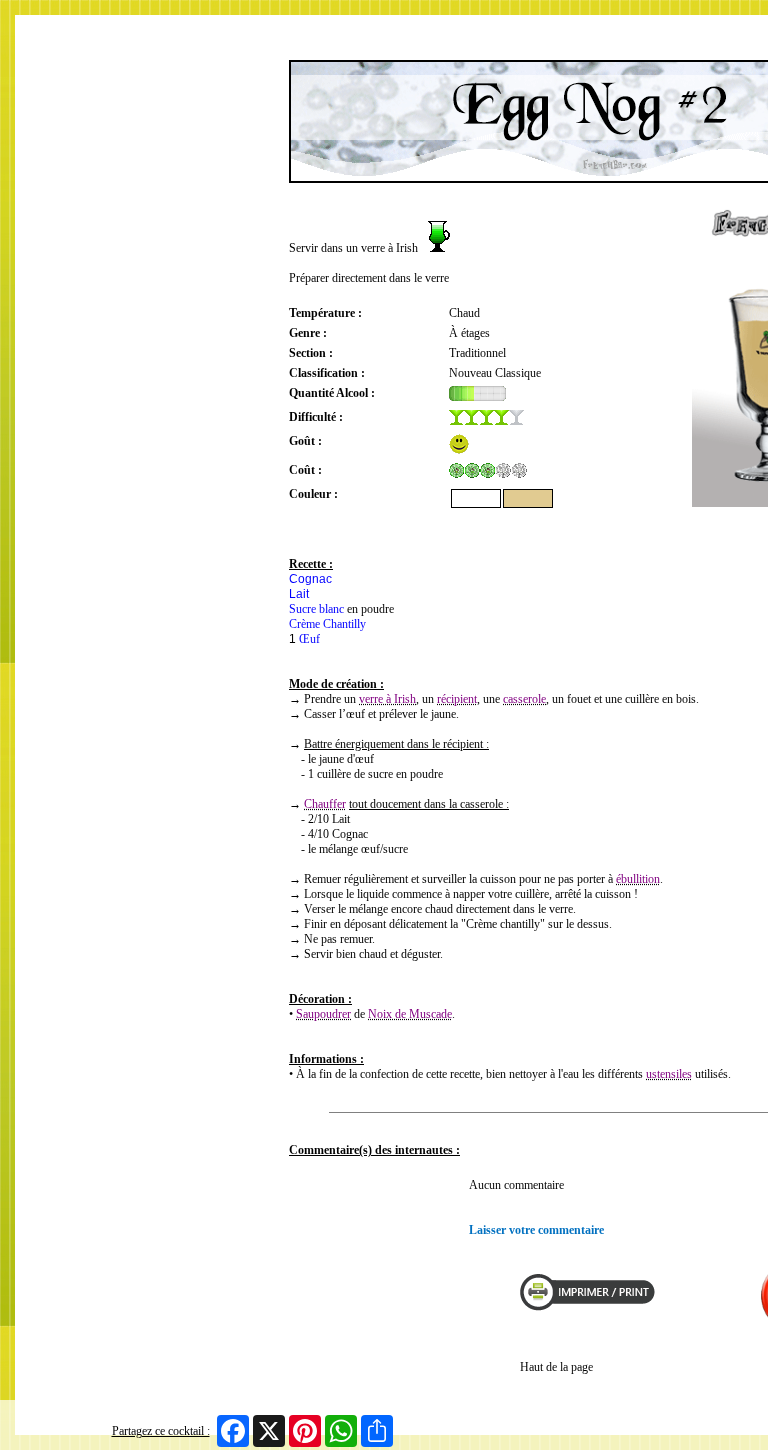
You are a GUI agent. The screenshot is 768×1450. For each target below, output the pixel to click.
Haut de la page (556, 1367)
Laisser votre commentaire (536, 1230)
